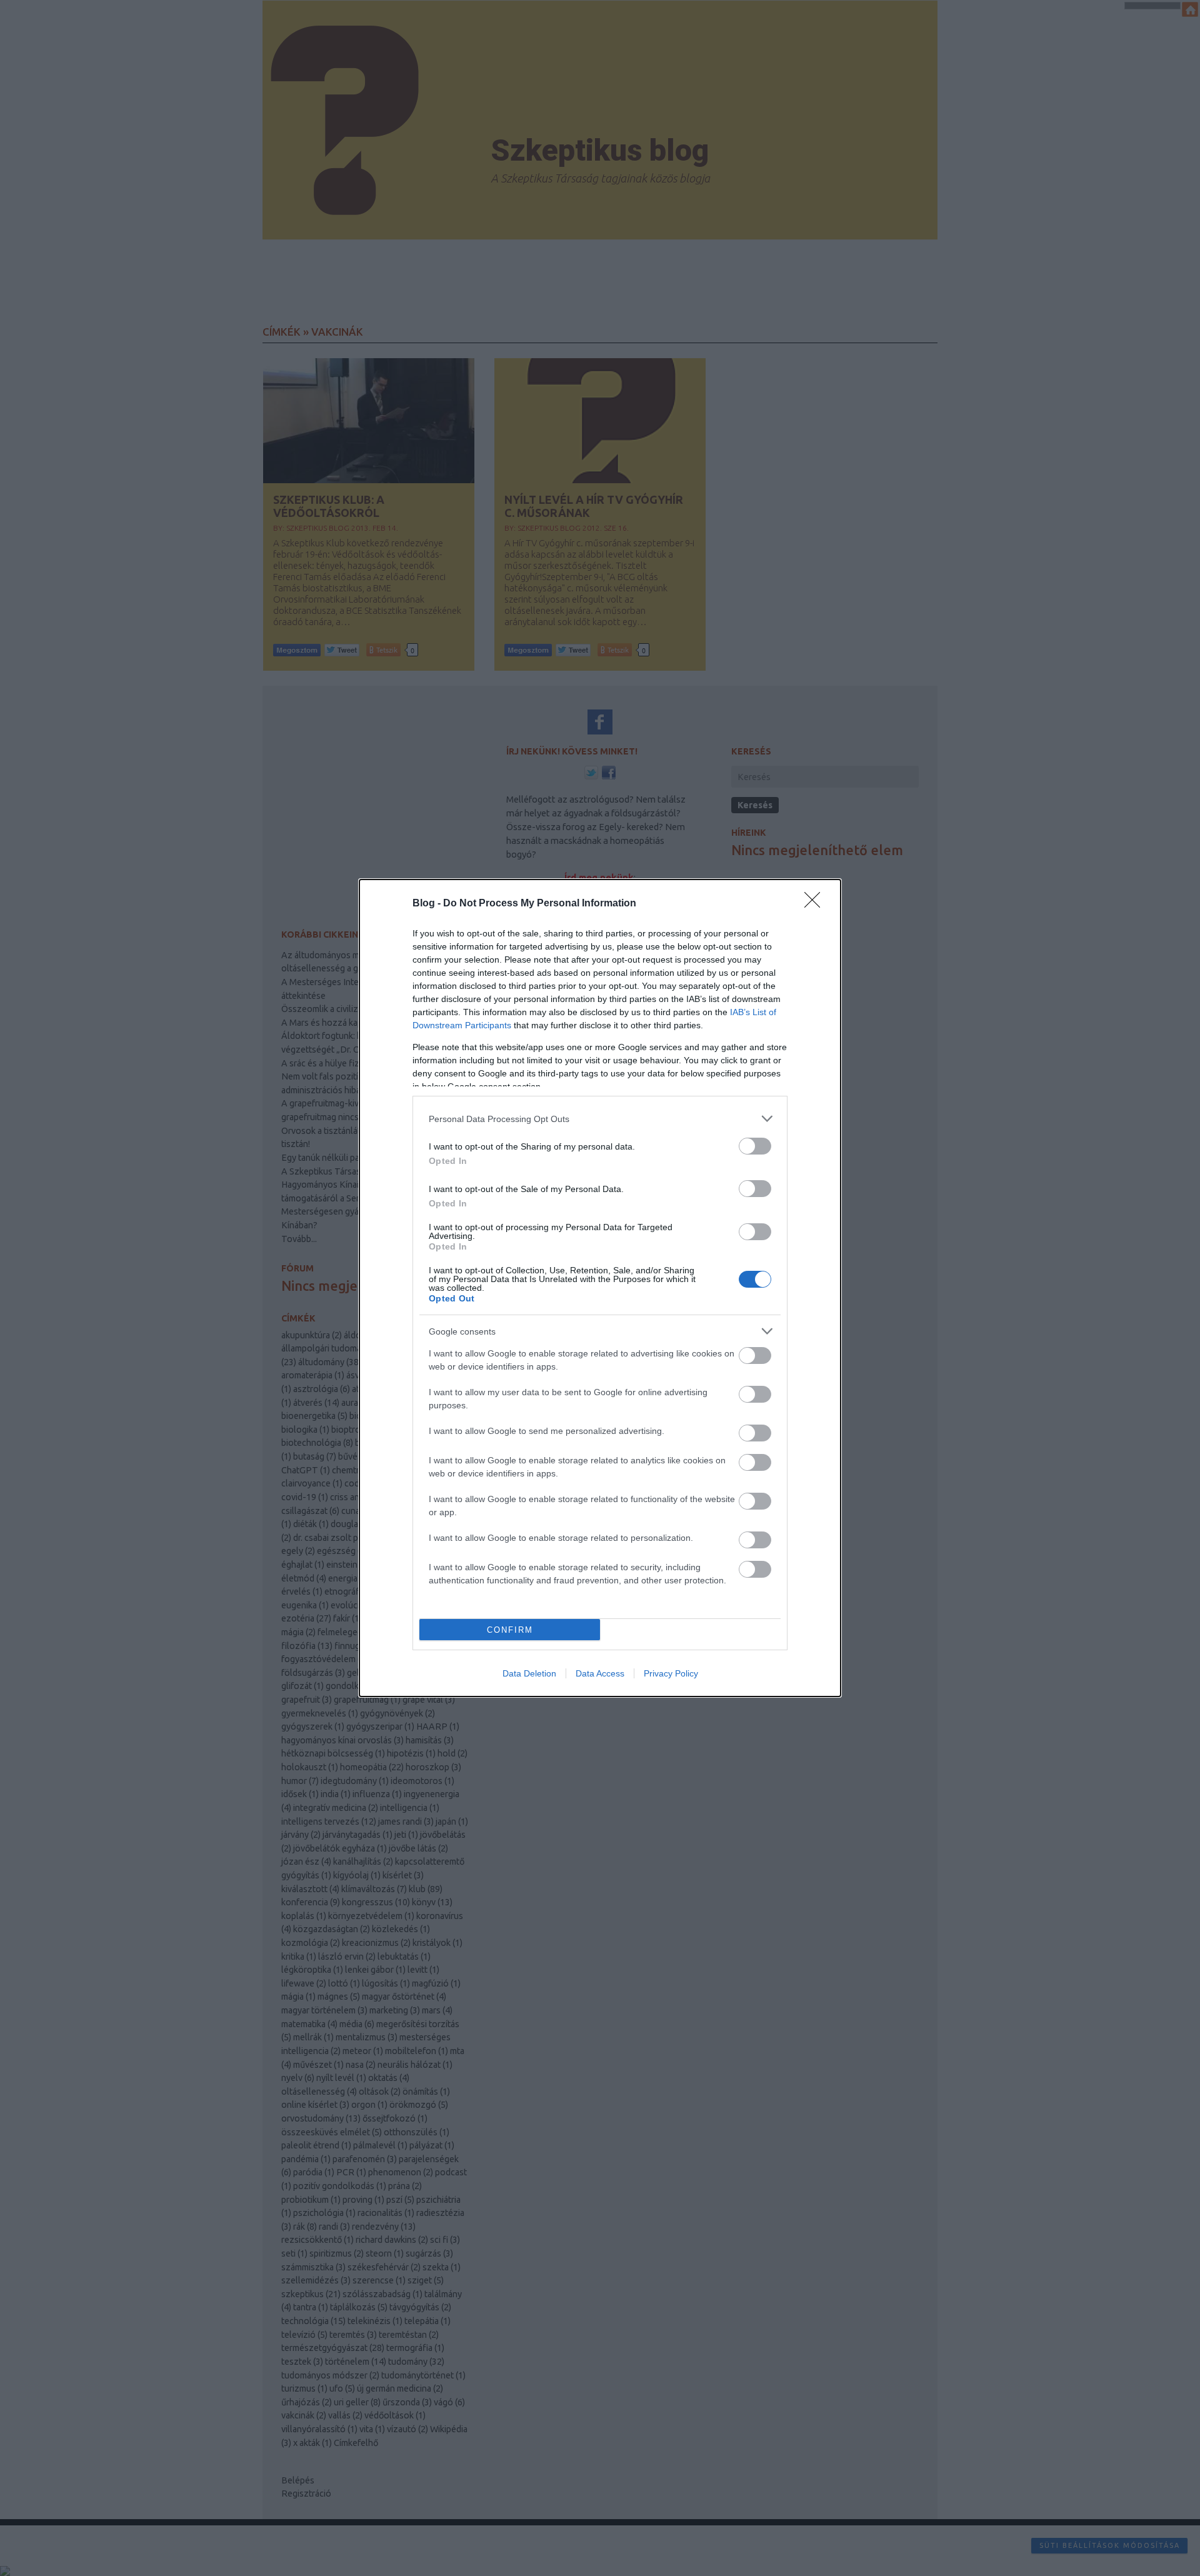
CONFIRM (510, 1630)
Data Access (600, 1673)
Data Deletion (529, 1673)
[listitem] (600, 1119)
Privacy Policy (671, 1673)
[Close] (816, 904)
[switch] (755, 1146)
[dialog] (600, 1288)
